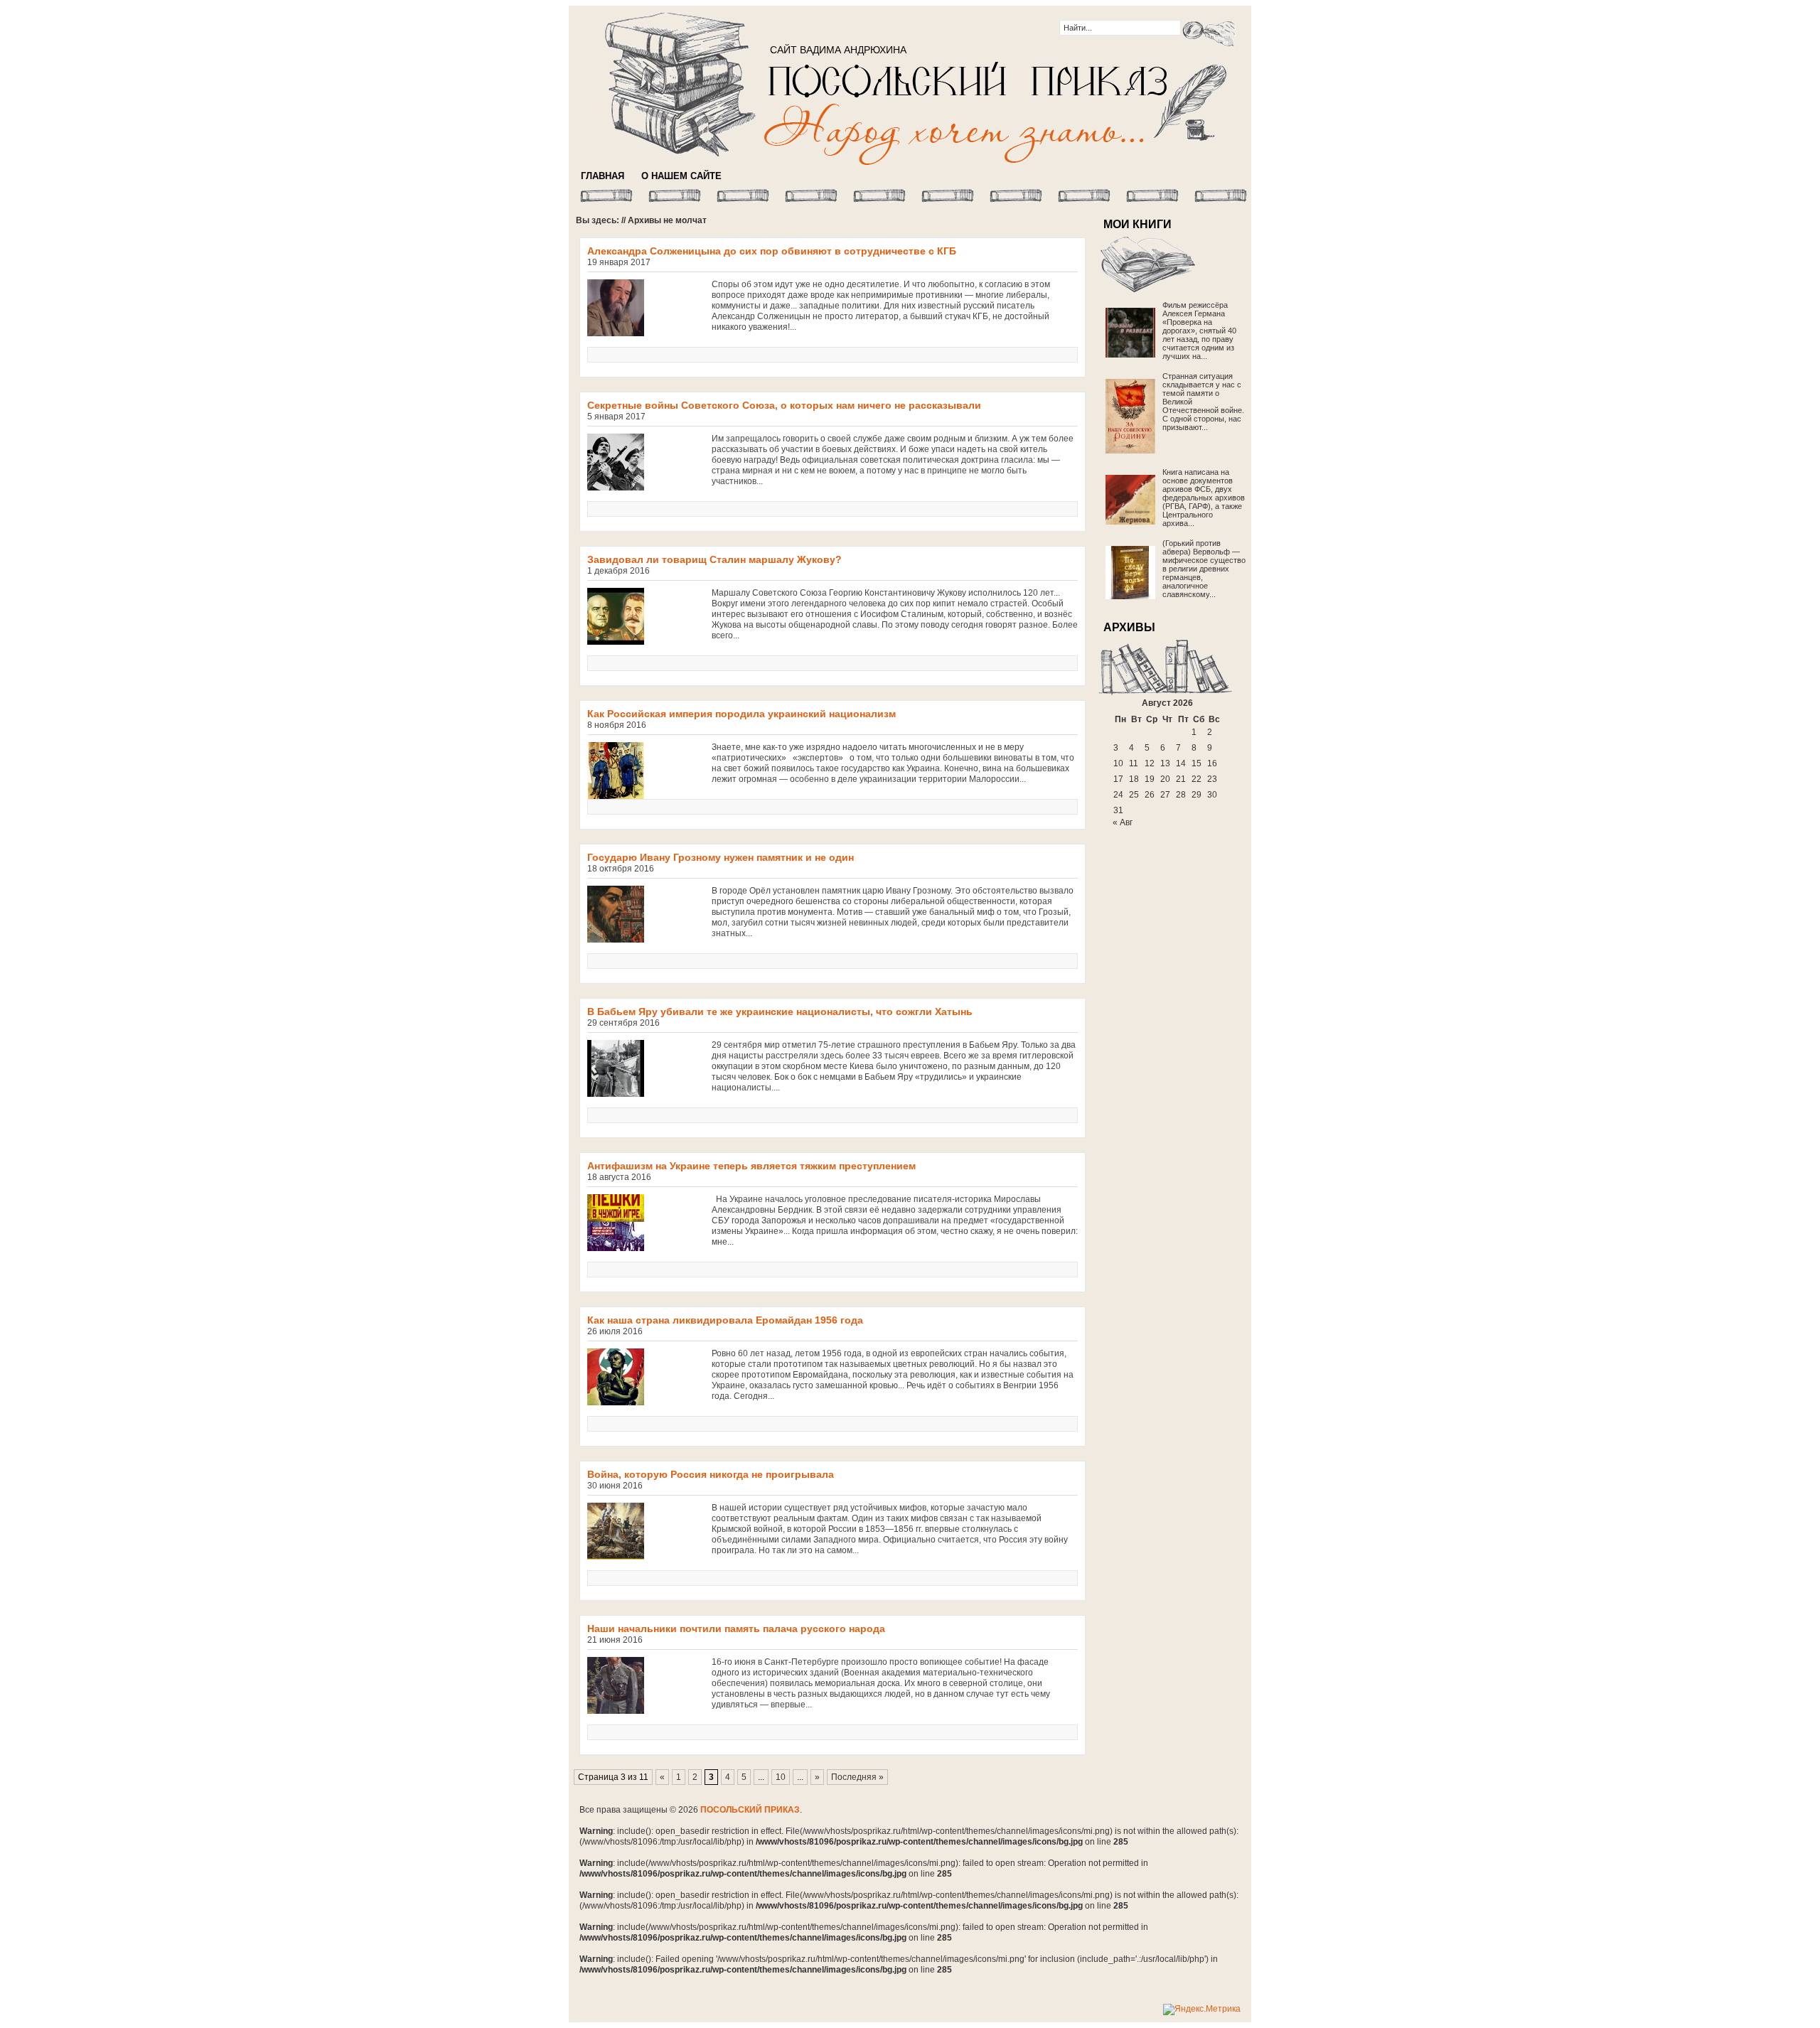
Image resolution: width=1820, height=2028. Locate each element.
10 (781, 1777)
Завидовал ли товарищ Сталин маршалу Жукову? (714, 559)
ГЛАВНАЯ (603, 176)
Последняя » (857, 1777)
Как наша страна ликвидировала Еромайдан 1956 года (725, 1320)
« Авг (1123, 822)
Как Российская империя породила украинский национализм (742, 714)
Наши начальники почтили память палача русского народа (736, 1629)
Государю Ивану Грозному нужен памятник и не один (721, 857)
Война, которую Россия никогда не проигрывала (711, 1474)
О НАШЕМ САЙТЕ (681, 176)
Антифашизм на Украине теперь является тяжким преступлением (751, 1166)
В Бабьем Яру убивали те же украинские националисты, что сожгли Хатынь (780, 1012)
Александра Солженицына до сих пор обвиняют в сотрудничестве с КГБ (772, 251)
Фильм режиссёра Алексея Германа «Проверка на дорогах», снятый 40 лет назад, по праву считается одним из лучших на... (1199, 331)
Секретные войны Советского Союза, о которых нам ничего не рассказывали (784, 405)
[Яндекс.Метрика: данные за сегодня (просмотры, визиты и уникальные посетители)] (1202, 2010)
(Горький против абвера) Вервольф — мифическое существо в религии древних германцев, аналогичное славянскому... (1204, 569)
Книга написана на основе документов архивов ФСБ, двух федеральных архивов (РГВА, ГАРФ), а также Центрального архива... (1204, 498)
